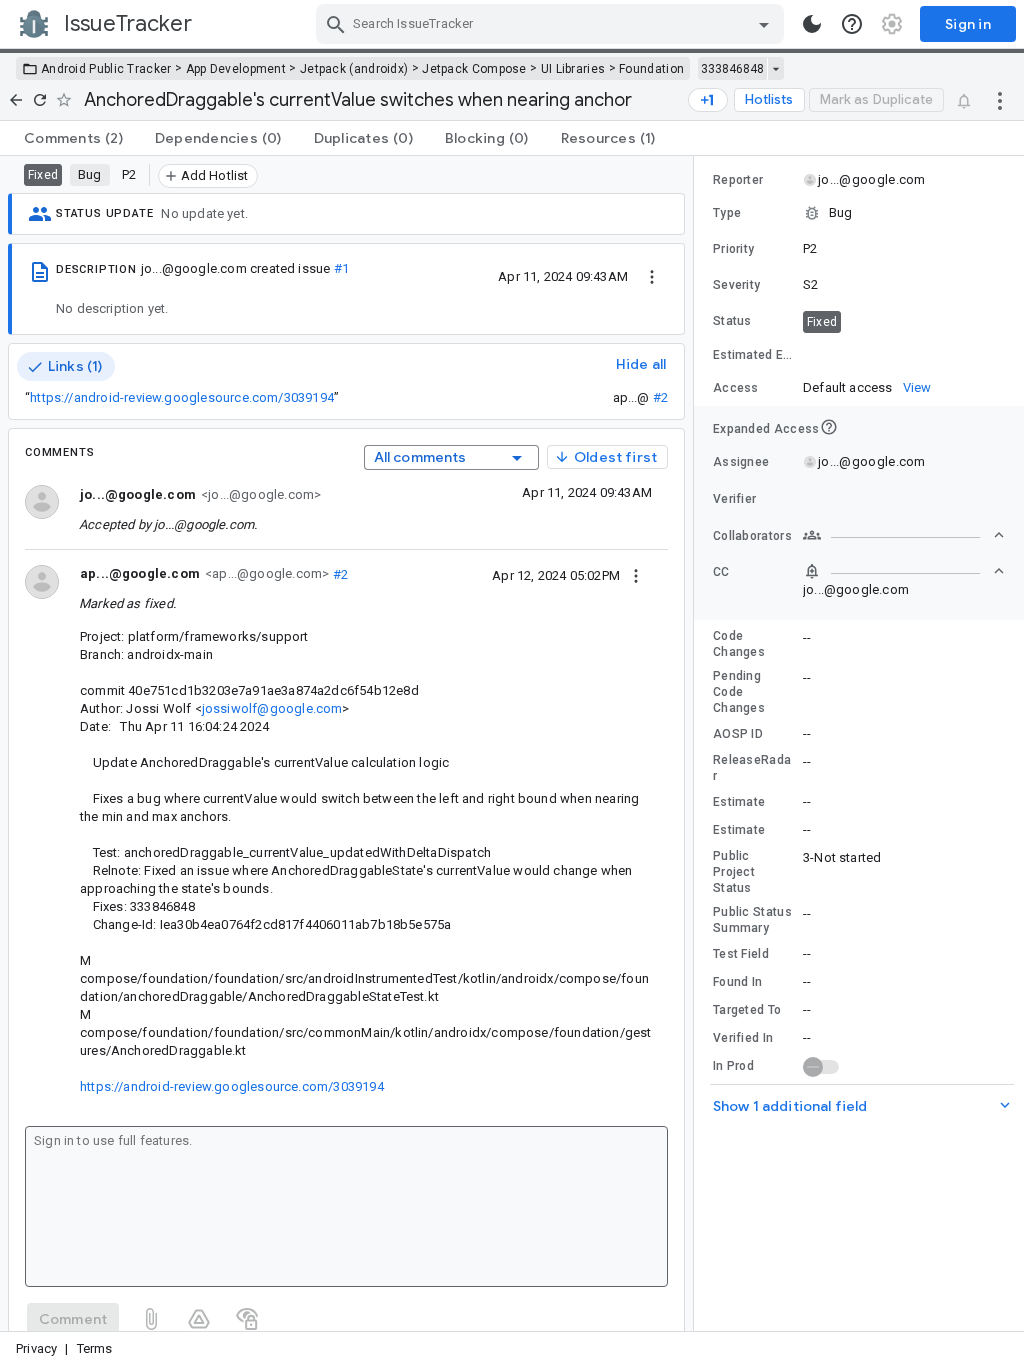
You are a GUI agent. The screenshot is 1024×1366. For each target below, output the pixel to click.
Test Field (741, 954)
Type (727, 213)
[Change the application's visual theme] (812, 24)
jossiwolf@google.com (272, 708)
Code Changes (739, 644)
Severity (736, 285)
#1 (341, 268)
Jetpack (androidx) (354, 69)
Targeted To (747, 1010)
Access (736, 388)
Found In (737, 982)
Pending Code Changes (739, 692)
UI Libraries (573, 69)
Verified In (743, 1038)
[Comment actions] (636, 575)
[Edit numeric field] (905, 355)
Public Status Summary (752, 920)
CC (721, 572)
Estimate (739, 802)
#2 (660, 397)
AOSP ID (738, 734)
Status (732, 321)
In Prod (733, 1066)
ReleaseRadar (752, 768)
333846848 (732, 69)
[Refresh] (40, 100)
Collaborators (752, 536)
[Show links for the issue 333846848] (775, 69)
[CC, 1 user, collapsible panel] (904, 571)
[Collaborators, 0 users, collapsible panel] (904, 535)
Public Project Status (734, 872)
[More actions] (1000, 100)
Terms (95, 1348)
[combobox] (552, 24)
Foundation (651, 69)
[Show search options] (764, 24)
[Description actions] (652, 276)
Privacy (36, 1348)
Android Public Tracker (106, 69)
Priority (733, 249)
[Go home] (16, 100)
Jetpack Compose (474, 69)
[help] (852, 24)
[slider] (697, 743)
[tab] (73, 138)
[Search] (336, 24)
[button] (859, 213)
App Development (236, 69)
